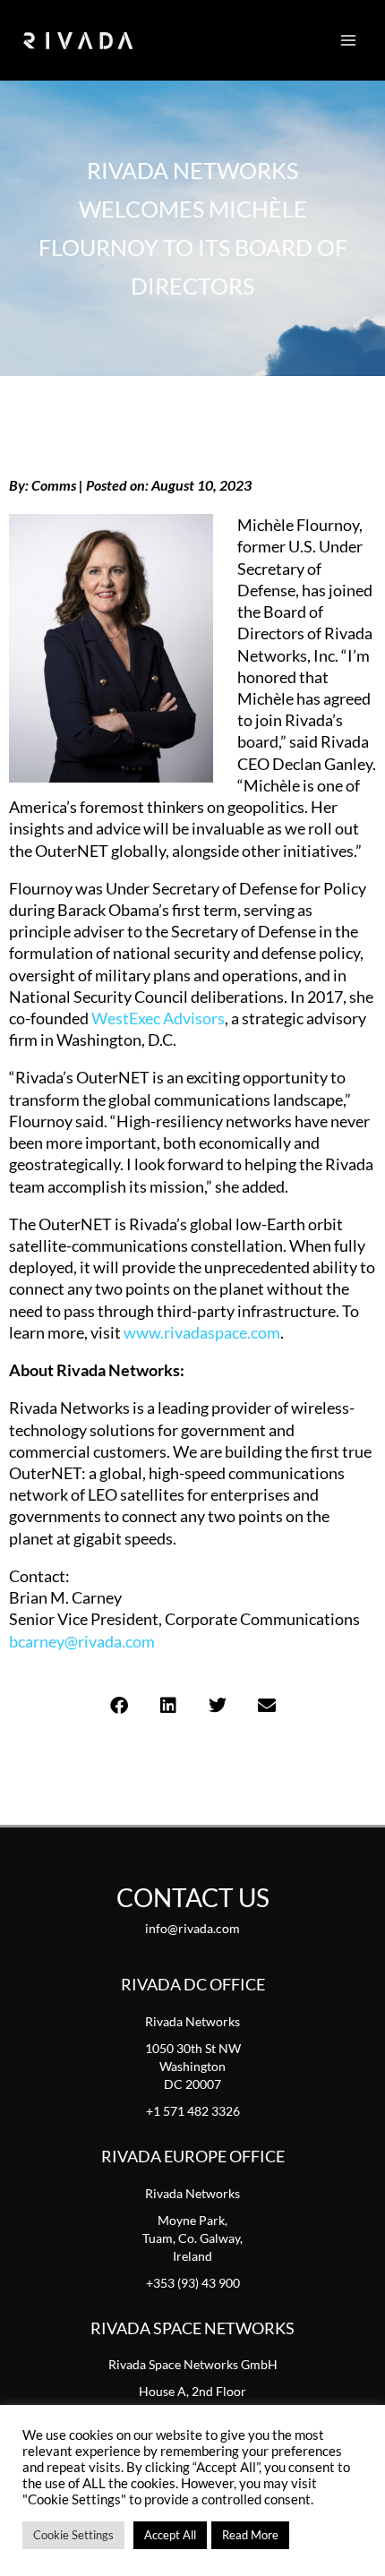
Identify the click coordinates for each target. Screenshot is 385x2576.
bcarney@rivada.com (82, 1641)
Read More (250, 2535)
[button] (119, 1706)
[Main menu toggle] (348, 40)
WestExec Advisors (158, 1018)
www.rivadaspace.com (202, 1332)
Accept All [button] (170, 2535)
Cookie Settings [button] (73, 2535)
